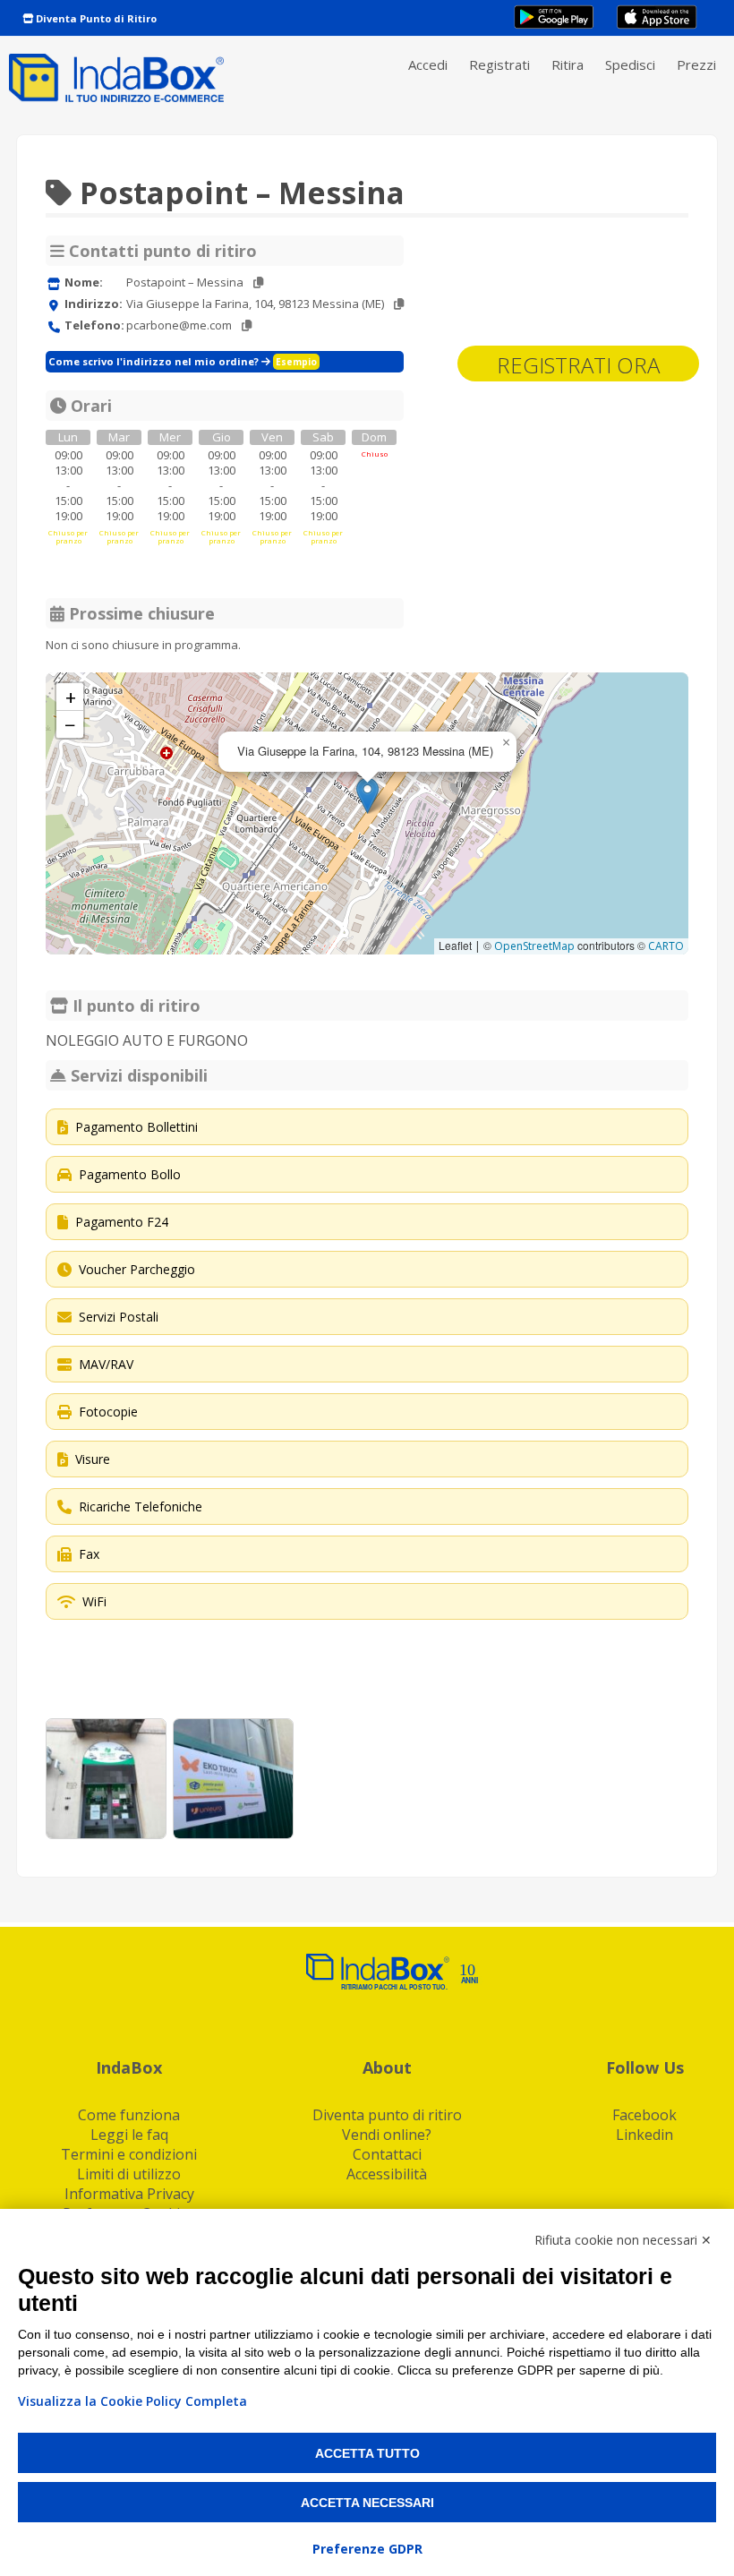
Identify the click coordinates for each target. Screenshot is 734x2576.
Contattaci (387, 2154)
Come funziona (129, 2115)
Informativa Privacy (129, 2194)
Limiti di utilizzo (129, 2174)
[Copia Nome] (258, 282)
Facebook (644, 2115)
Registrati (499, 64)
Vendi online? (387, 2135)
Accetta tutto (367, 2453)
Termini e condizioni (129, 2154)
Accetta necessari (367, 2503)
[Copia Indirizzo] (399, 304)
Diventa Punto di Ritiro (95, 18)
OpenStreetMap (534, 946)
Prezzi (696, 64)
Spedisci (630, 64)
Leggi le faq (129, 2135)
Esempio (296, 362)
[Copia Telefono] (247, 325)
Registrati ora (578, 365)
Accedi (428, 64)
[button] (367, 796)
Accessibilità (387, 2174)
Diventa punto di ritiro (387, 2115)
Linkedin (644, 2135)
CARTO (666, 946)
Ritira (568, 64)
